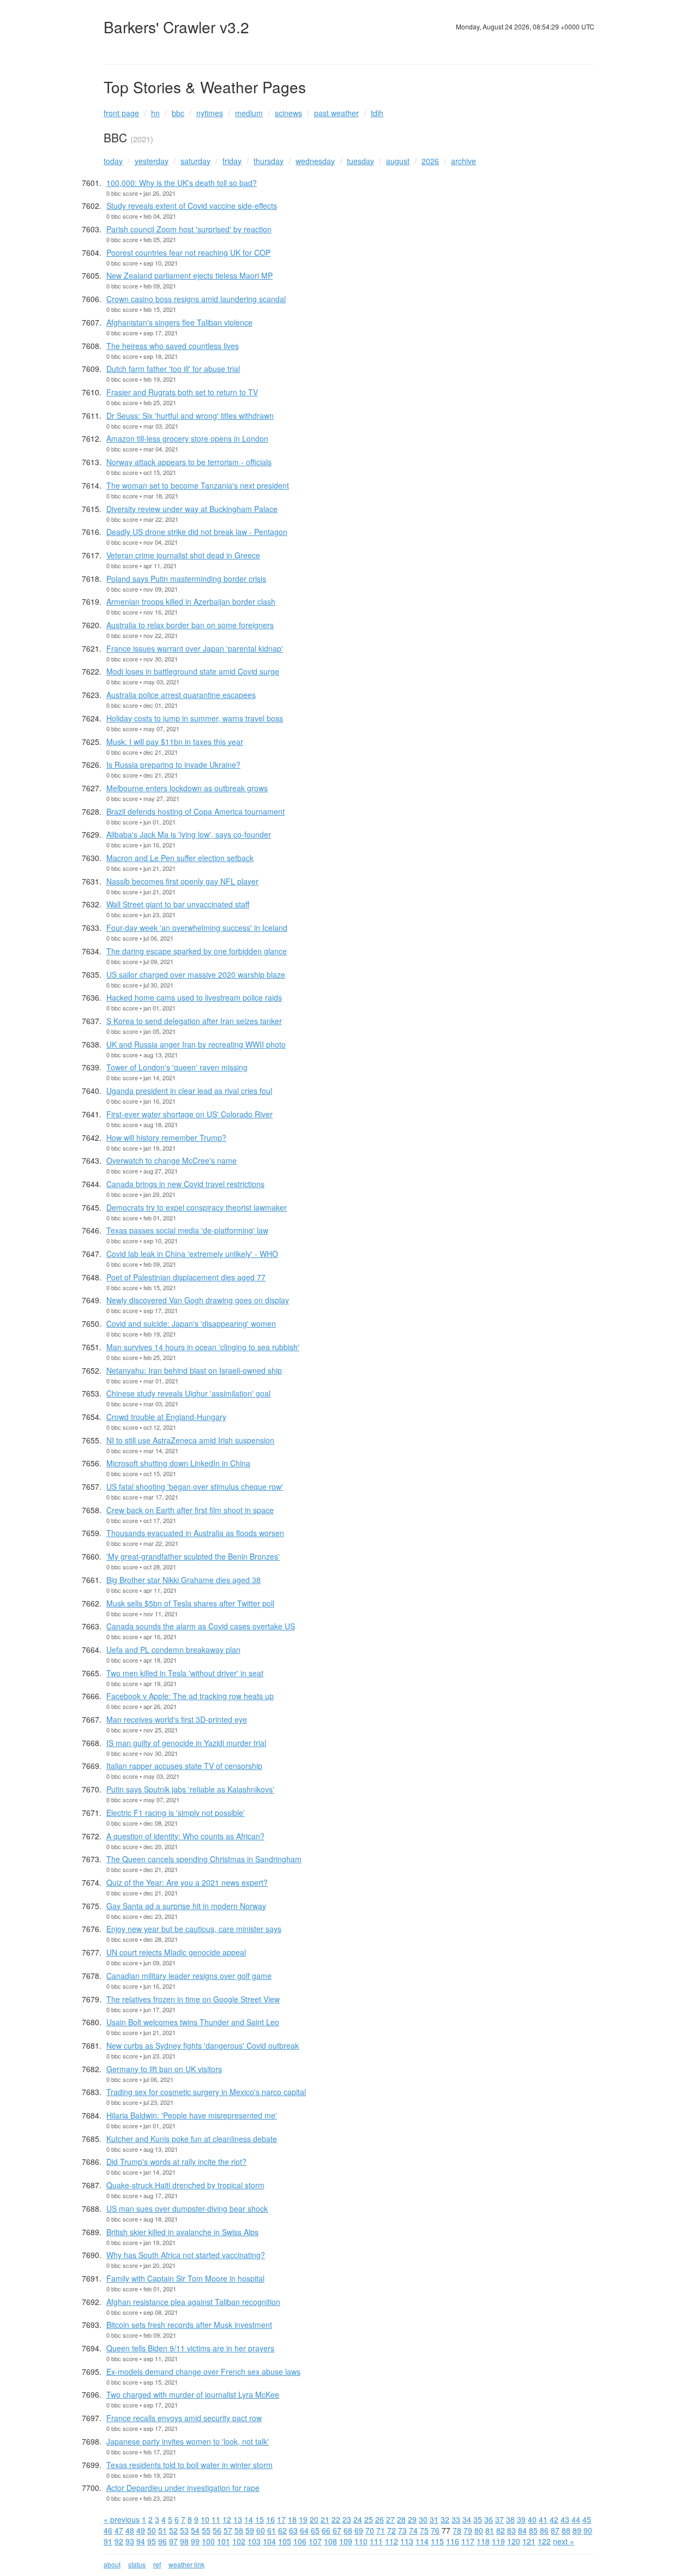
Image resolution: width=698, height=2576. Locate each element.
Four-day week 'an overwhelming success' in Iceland (197, 928)
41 (543, 2519)
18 (292, 2519)
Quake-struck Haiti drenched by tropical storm (185, 2185)
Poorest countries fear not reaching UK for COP (188, 252)
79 (468, 2530)
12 (227, 2519)
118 (483, 2541)
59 (250, 2530)
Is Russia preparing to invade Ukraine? (173, 765)
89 (577, 2530)
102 (239, 2541)
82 (501, 2530)
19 (303, 2519)
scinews (288, 113)
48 (130, 2530)
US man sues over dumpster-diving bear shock (187, 2208)
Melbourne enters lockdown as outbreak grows (187, 788)
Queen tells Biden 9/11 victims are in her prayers (190, 2348)
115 (437, 2541)
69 (359, 2530)
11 (216, 2519)
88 (566, 2530)
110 (361, 2541)
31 (434, 2519)
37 (500, 2519)
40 (532, 2519)
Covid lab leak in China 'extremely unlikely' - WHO (192, 1254)
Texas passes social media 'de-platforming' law (187, 1230)
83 (512, 2530)
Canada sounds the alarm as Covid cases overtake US (201, 1626)
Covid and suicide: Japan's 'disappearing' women (191, 1323)
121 (529, 2541)
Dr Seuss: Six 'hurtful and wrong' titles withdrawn (190, 416)
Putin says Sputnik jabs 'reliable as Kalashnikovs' (190, 1789)
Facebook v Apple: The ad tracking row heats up (190, 1696)
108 (330, 2541)
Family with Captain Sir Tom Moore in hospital (185, 2278)
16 (270, 2519)
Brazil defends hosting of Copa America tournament (195, 811)
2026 (430, 161)
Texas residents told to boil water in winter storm (189, 2465)
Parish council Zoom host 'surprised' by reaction (189, 229)
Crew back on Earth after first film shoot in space (190, 1510)
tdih (377, 113)
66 (326, 2530)
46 (108, 2530)
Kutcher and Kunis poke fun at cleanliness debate (192, 2139)
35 (478, 2519)
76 (435, 2530)
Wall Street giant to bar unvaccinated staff (178, 904)
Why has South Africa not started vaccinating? (186, 2255)
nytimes (210, 113)
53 (184, 2530)
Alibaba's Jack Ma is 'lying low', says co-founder (189, 834)
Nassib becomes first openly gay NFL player (182, 881)
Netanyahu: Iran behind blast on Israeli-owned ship (194, 1370)
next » (564, 2541)
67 (337, 2530)
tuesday (360, 161)
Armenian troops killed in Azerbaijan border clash (191, 601)
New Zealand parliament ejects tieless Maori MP (189, 275)
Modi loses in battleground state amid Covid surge (193, 671)
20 (314, 2519)
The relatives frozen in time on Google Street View (193, 1999)
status (137, 2564)
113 (407, 2541)
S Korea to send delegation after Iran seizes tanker (194, 1021)
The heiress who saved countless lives (173, 346)
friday (232, 161)
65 (315, 2530)
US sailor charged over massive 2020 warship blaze (196, 974)
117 (468, 2541)
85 (533, 2530)
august (398, 161)
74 (413, 2530)
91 (108, 2541)
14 (249, 2519)
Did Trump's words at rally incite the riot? (176, 2162)
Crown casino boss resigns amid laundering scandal (196, 299)
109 (346, 2541)
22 (336, 2519)
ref (157, 2564)
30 (423, 2519)
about (112, 2564)
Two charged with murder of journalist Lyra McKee (193, 2394)
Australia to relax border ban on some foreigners (190, 625)
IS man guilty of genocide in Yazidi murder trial (186, 1743)
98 (184, 2541)
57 (228, 2530)
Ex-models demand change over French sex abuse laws (203, 2372)
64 (304, 2530)
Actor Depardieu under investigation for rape (183, 2488)
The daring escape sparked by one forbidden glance (197, 951)
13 (238, 2519)
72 (392, 2530)
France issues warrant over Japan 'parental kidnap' (195, 648)
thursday (269, 161)
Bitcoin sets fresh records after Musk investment (189, 2325)
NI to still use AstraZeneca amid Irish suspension (190, 1440)
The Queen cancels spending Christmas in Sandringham (204, 1859)
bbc (178, 113)
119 (498, 2541)
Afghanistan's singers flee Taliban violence (179, 322)
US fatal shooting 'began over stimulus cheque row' (195, 1486)
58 (239, 2530)
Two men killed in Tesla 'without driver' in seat (185, 1673)
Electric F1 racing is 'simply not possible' (176, 1813)
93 (130, 2541)
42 (554, 2519)
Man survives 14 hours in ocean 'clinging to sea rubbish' (203, 1347)
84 (522, 2530)
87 (555, 2530)
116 (453, 2541)
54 (195, 2530)
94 (141, 2541)
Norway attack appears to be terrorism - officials (189, 462)
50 (152, 2530)
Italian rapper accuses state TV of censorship (184, 1766)
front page (121, 113)
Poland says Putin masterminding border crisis (186, 579)
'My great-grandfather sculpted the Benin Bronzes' (193, 1556)
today (113, 161)
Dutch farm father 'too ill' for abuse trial (173, 369)
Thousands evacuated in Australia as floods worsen (195, 1533)
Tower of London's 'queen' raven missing (177, 1067)
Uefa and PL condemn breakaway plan (173, 1650)
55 (206, 2530)
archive (464, 161)
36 (489, 2519)
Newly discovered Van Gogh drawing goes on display (198, 1300)
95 (152, 2541)
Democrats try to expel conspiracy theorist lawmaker (197, 1207)
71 (381, 2530)
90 (588, 2530)
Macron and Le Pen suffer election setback (180, 858)
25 (369, 2519)
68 (348, 2530)
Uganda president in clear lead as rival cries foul (189, 1091)
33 (456, 2519)
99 (195, 2541)
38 (510, 2519)
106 (300, 2541)
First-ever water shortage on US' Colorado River (189, 1114)
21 (325, 2519)
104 (269, 2541)
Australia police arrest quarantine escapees (181, 695)
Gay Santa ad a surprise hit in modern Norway (186, 1906)
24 (358, 2519)
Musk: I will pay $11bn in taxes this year (175, 742)
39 (521, 2519)
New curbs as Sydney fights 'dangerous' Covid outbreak (203, 2045)
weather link (186, 2564)
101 (224, 2541)
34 (467, 2519)
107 (315, 2541)
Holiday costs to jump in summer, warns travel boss (195, 718)
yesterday (152, 161)
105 (285, 2541)
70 (370, 2530)
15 (260, 2519)
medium (249, 113)
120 (514, 2541)
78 (457, 2530)
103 (254, 2541)
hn (155, 113)
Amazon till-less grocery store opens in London (187, 438)
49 (141, 2530)
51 (163, 2530)
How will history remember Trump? (166, 1137)
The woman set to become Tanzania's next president (198, 485)
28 (401, 2519)
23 (347, 2519)
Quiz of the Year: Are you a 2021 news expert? (187, 1882)
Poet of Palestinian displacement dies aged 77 (186, 1277)
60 (261, 2530)
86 (544, 2530)
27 (390, 2519)
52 (173, 2530)
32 (445, 2519)
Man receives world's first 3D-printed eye (177, 1719)
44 (576, 2519)
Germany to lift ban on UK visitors (164, 2069)
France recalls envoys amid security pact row (184, 2418)
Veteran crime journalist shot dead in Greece (183, 555)
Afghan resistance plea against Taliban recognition (193, 2302)
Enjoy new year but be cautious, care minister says (194, 1929)
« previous (122, 2519)
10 (205, 2519)
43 (565, 2519)
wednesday (315, 161)
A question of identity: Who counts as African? (185, 1836)
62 (282, 2530)
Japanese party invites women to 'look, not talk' (188, 2441)
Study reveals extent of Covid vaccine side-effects (192, 206)
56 (217, 2530)
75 (424, 2530)
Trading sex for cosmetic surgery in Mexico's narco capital (206, 2092)
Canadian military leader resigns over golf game (189, 1976)
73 (402, 2530)
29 (412, 2519)
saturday (195, 161)
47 (119, 2530)
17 (281, 2519)
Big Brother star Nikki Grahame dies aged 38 (183, 1580)
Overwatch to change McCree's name (172, 1160)
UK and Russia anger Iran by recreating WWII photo (196, 1044)
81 (490, 2530)
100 (208, 2541)
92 (119, 2541)
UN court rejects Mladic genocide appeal (176, 1952)
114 (422, 2541)
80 (479, 2530)
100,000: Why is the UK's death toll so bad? (182, 183)
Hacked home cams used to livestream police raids (194, 997)
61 (272, 2530)
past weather (336, 113)
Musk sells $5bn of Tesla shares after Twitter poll (190, 1603)
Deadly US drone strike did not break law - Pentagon (197, 532)
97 (173, 2541)
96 (163, 2541)
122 (544, 2541)
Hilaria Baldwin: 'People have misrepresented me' (192, 2115)
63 (293, 2530)
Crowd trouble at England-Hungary (166, 1417)
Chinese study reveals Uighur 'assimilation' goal (188, 1393)
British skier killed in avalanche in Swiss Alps (182, 2232)
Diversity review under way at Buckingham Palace (192, 509)
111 (376, 2541)
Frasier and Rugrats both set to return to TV (182, 392)
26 (380, 2519)
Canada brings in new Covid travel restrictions (185, 1184)
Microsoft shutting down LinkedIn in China (178, 1463)
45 (587, 2519)
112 (392, 2541)
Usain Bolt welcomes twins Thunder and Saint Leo (193, 2022)
